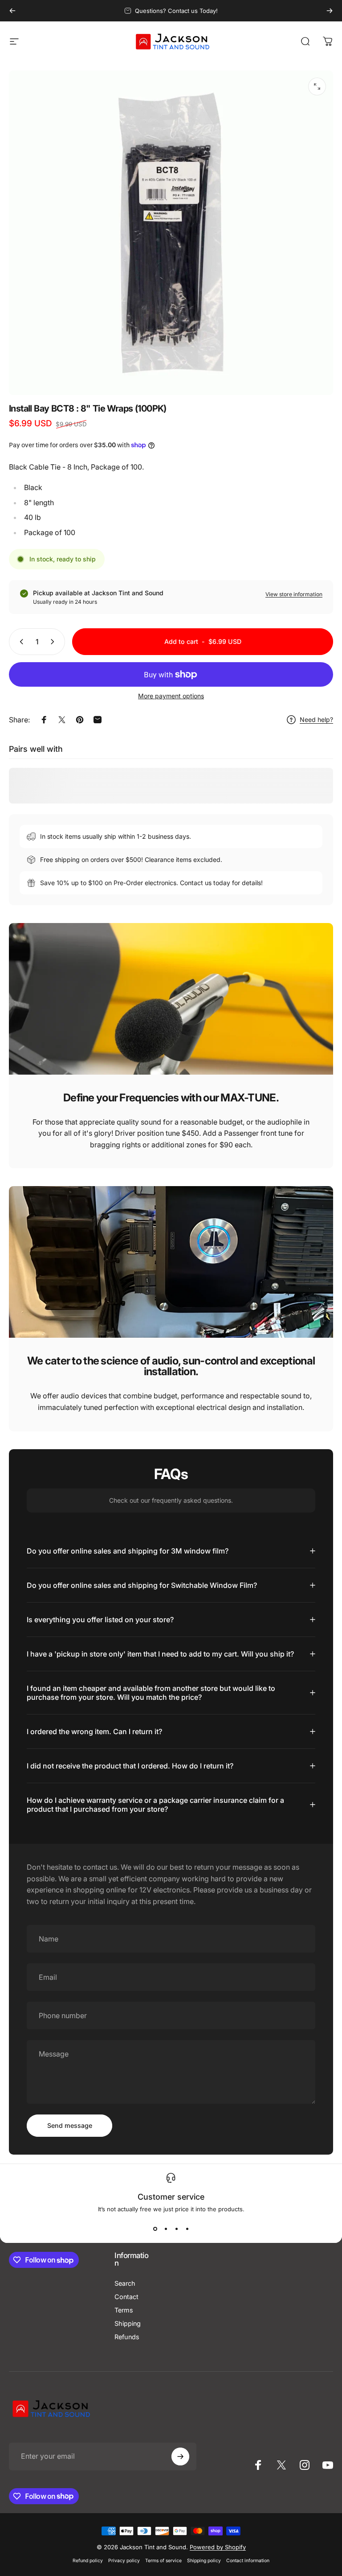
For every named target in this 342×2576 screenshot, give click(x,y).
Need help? (316, 719)
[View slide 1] (155, 2229)
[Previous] (12, 11)
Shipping (128, 2323)
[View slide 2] (166, 2229)
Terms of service (163, 2561)
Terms (124, 2310)
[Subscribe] (180, 2456)
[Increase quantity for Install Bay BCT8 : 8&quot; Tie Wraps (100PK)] (54, 642)
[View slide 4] (187, 2229)
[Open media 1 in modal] (317, 87)
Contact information (248, 2561)
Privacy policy (124, 2561)
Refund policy (88, 2561)
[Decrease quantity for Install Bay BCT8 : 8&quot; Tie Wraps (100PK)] (20, 642)
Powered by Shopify (218, 2547)
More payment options (171, 696)
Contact (126, 2297)
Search (125, 2283)
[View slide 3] (176, 2229)
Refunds (127, 2337)
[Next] (330, 11)
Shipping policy (204, 2561)
